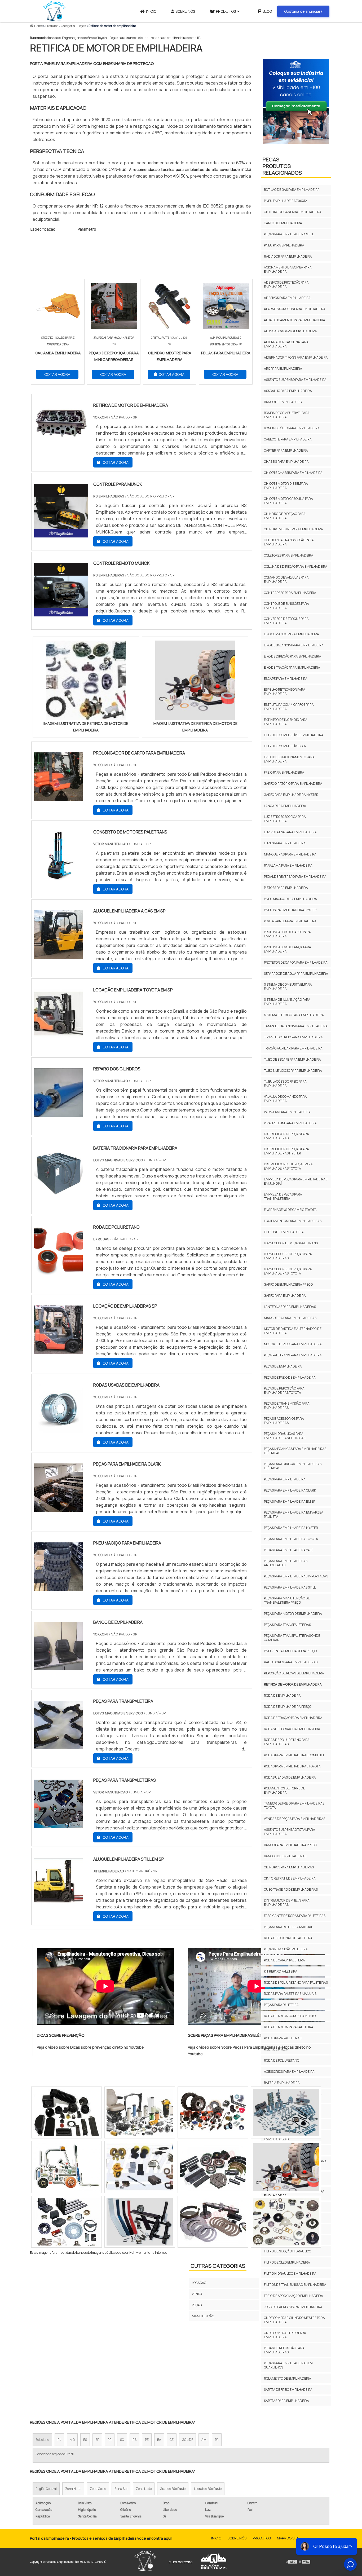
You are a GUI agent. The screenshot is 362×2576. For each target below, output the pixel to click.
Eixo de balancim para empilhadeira (294, 645)
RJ (59, 2440)
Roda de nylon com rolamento (290, 2016)
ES (85, 2440)
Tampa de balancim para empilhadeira (296, 1026)
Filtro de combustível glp (285, 746)
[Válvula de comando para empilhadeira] (140, 2112)
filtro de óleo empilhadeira (287, 2262)
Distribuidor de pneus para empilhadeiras (287, 1902)
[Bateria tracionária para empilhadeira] (58, 1193)
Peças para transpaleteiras (129, 38)
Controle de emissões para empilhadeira (286, 606)
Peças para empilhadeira (285, 1479)
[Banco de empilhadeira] (58, 1667)
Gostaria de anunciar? (303, 11)
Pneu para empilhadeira (284, 245)
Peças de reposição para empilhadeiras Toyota (284, 1390)
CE (172, 2440)
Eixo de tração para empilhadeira (292, 667)
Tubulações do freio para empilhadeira (285, 1084)
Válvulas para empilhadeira (287, 1112)
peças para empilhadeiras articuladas (286, 1563)
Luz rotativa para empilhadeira (290, 832)
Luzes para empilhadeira (285, 843)
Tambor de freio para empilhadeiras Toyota (294, 1805)
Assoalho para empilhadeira (288, 391)
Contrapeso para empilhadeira (290, 593)
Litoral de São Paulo (208, 2489)
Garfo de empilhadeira (283, 223)
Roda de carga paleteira (284, 1960)
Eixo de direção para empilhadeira (293, 656)
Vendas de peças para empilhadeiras (295, 1819)
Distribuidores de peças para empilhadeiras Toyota (288, 1166)
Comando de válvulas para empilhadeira (286, 579)
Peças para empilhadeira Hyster (291, 1528)
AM (204, 2440)
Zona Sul (121, 2489)
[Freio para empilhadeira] (140, 2167)
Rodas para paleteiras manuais (290, 1994)
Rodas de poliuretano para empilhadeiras (287, 1742)
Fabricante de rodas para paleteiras (295, 1916)
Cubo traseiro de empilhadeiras (291, 1889)
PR (110, 2440)
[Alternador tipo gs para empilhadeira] (286, 2167)
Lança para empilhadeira (285, 806)
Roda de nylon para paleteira (289, 2027)
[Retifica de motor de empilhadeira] (86, 680)
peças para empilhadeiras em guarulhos (288, 2365)
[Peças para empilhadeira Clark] (58, 1508)
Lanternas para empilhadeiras (290, 1307)
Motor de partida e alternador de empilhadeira (293, 1331)
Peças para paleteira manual (288, 1927)
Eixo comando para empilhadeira (292, 634)
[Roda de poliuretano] (58, 1272)
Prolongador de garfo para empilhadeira (287, 934)
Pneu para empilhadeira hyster (290, 910)
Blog (267, 11)
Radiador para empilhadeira (288, 256)
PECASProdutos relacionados (282, 166)
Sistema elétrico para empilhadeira (294, 1015)
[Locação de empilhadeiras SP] (58, 1351)
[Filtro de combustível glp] (140, 2222)
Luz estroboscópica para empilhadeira (285, 819)
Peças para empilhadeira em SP (290, 1501)
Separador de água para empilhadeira (296, 974)
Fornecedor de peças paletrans (291, 1243)
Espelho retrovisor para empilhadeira (285, 692)
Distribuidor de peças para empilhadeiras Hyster (286, 1151)
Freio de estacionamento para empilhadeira (289, 759)
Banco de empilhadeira (283, 402)
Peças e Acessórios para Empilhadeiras (284, 1421)
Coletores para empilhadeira (289, 555)
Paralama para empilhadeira (288, 865)
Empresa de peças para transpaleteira (283, 1196)
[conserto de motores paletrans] (58, 876)
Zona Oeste (98, 2489)
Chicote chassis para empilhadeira (293, 473)
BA (159, 2440)
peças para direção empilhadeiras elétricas (293, 1466)
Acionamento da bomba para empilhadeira (288, 269)
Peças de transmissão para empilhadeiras (287, 1406)
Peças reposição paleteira (286, 1949)
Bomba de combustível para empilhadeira (287, 415)
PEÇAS (197, 2305)
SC (122, 2440)
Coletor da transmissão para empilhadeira (289, 542)
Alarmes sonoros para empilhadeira (295, 309)
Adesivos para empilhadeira (287, 298)
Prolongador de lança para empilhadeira (288, 949)
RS (134, 2440)
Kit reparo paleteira (281, 1971)
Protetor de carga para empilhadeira (296, 962)
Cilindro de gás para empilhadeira (293, 212)
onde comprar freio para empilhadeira (285, 2335)
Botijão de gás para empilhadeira (292, 190)
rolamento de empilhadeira (288, 2378)
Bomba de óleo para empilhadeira (292, 428)
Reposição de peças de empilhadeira (294, 1673)
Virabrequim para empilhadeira (290, 1123)
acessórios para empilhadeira (289, 2072)
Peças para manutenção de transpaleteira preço (287, 1600)
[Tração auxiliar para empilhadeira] (286, 2112)
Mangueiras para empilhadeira (290, 854)
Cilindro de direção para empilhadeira (285, 516)
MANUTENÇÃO (203, 2316)
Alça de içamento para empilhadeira (295, 320)
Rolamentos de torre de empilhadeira (284, 1790)
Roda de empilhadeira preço (288, 1707)
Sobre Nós (185, 11)
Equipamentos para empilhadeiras (293, 1221)
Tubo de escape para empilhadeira (292, 1059)
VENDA (197, 2294)
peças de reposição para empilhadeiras (284, 2350)
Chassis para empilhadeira (286, 462)
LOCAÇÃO (199, 2283)
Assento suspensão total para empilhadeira (290, 1832)
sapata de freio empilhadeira (288, 2390)
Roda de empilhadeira (282, 1695)
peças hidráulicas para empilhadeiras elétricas (285, 1436)
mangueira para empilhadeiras (290, 1318)
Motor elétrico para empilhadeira (293, 1344)
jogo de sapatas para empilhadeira (293, 2307)
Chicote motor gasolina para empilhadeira (288, 501)
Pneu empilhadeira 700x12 (285, 201)
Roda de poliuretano (282, 2060)
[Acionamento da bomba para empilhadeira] (213, 2222)
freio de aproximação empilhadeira (293, 2296)
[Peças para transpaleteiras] (58, 1825)
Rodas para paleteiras (283, 2038)
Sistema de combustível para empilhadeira (288, 987)
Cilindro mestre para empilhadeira (293, 529)
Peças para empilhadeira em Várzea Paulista (294, 1514)
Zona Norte (73, 2489)
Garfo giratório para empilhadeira (293, 784)
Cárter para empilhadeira (286, 450)
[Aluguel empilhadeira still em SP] (58, 1904)
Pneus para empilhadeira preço (290, 1651)
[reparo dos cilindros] (58, 1113)
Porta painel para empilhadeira (290, 921)
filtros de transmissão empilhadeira (295, 2285)
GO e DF (187, 2440)
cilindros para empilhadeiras (289, 1867)
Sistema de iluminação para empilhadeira (287, 1002)
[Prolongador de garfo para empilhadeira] (58, 797)
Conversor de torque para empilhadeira (286, 621)
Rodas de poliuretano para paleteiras (296, 1982)
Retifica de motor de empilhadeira (293, 1684)
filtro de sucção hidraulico (288, 2251)
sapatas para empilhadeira (286, 2401)
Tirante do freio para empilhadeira (293, 1037)
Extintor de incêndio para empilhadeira (286, 722)
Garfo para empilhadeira (285, 1296)
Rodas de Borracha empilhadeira (292, 1729)
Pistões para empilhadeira (286, 888)
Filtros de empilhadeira (284, 1232)
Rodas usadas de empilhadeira (290, 1777)
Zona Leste (144, 2489)
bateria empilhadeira (282, 2083)
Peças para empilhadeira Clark (290, 1490)
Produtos (226, 11)
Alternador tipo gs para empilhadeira (296, 357)
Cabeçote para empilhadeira (288, 439)
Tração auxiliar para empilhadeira (293, 1048)
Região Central (46, 2489)
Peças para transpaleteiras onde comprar (292, 1638)
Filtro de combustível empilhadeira (294, 735)
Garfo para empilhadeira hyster (291, 795)
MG (72, 2440)
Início (151, 11)
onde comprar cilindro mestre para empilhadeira (294, 2320)
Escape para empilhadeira (286, 679)
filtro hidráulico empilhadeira (290, 2273)
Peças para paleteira (281, 2005)
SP (97, 2440)
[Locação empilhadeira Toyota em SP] (58, 1034)
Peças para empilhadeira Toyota (291, 1539)
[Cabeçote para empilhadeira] (286, 2222)
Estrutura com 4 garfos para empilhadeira (289, 707)
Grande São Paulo (173, 2489)
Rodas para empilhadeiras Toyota (292, 1766)
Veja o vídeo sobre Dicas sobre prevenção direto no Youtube (90, 2047)
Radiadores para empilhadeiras (291, 1662)
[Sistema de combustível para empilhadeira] (213, 2167)
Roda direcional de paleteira (288, 1938)
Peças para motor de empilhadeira (293, 1614)
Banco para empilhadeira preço (290, 1845)
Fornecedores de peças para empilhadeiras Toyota (288, 1271)
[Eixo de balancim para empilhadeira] (67, 2167)
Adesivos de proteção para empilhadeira (286, 284)
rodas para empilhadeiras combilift (176, 38)
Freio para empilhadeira (284, 772)
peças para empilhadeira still (289, 234)
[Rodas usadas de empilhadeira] (58, 1430)
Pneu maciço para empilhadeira (290, 899)
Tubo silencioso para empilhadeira (293, 1071)
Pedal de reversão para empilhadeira (295, 877)
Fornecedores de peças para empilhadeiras (288, 1256)
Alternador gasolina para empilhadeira (286, 344)
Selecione (42, 2440)
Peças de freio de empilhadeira (290, 1377)
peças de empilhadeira (283, 1366)
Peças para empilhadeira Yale (289, 1550)
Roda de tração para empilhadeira (293, 1718)
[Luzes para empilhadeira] (67, 2222)
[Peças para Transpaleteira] (58, 1746)
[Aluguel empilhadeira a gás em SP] (58, 955)
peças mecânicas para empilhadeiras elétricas (295, 1451)
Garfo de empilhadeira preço (288, 1284)
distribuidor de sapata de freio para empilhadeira (294, 2193)
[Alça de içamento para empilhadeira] (67, 2112)
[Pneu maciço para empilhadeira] (58, 1587)
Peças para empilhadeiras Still (290, 1587)
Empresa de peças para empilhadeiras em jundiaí (296, 1181)
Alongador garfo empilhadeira (290, 331)
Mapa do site (288, 2538)
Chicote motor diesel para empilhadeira (286, 486)
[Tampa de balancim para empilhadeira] (213, 2112)
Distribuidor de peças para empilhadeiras (286, 1136)
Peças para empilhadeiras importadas (296, 1576)
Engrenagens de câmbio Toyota (84, 38)
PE (147, 2440)
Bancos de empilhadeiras (285, 1856)
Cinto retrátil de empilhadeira (290, 1878)
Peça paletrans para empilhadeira (293, 1355)
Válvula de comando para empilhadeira (285, 1099)
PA (217, 2440)
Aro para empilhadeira (283, 369)
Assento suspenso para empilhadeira (295, 380)
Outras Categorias (218, 2266)
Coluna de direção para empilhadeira (296, 566)
